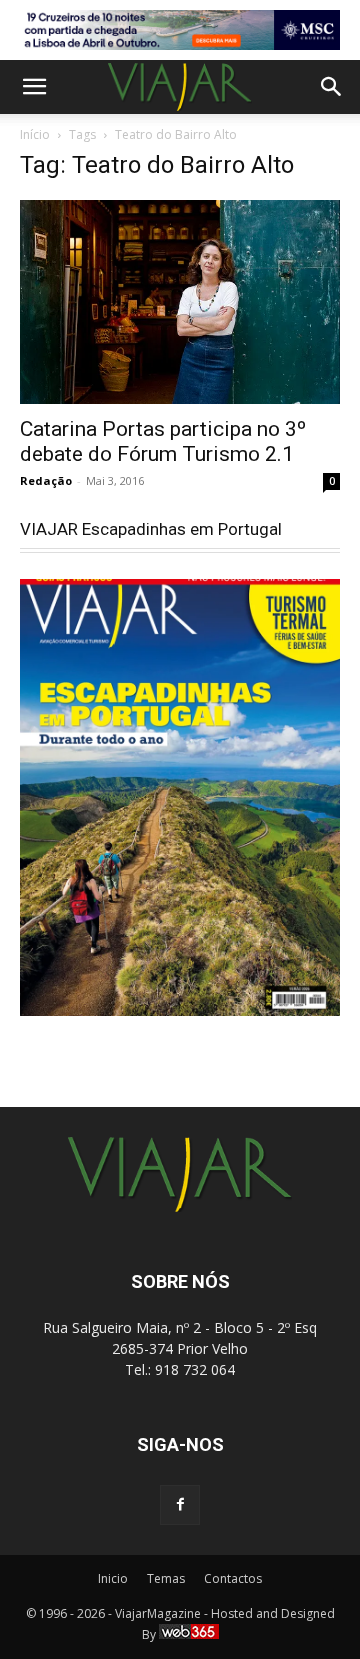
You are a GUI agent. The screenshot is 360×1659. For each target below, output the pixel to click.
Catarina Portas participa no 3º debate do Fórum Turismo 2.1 (163, 441)
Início (35, 134)
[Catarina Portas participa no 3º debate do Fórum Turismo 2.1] (180, 302)
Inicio (113, 1578)
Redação (46, 480)
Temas (166, 1578)
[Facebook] (180, 1505)
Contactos (233, 1578)
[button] (34, 87)
